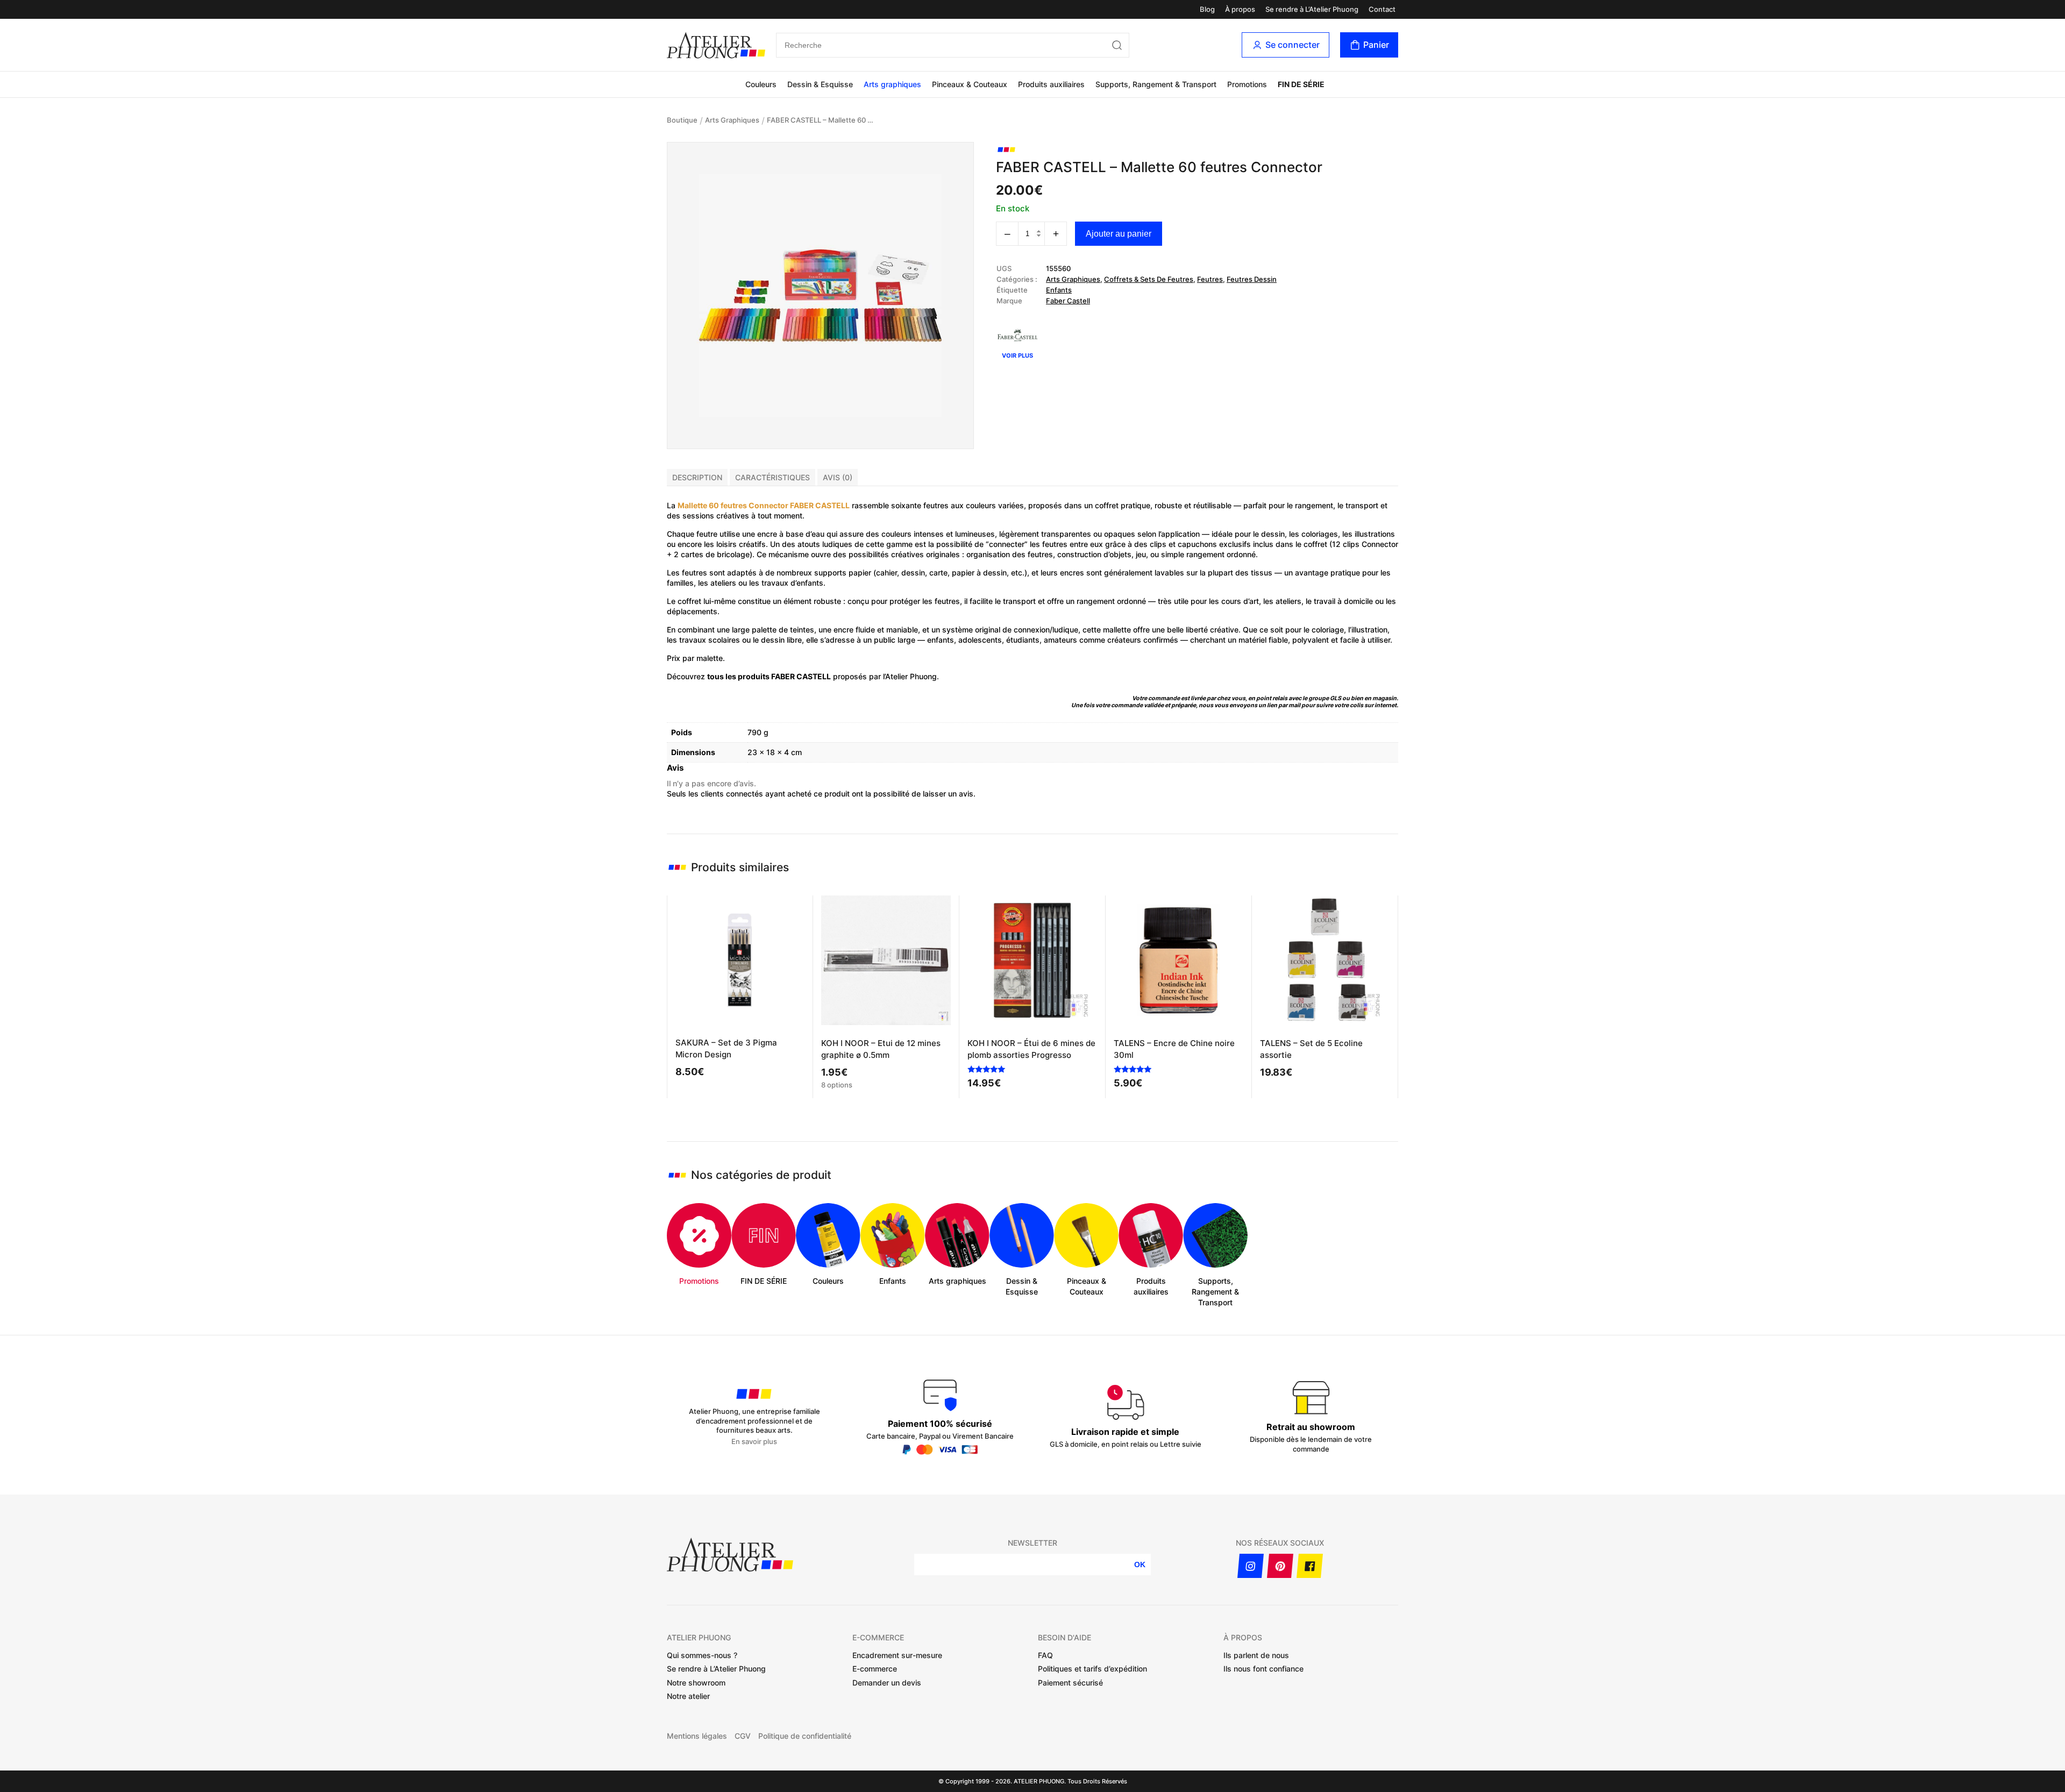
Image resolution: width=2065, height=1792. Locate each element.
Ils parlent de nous (1256, 1655)
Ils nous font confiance (1263, 1669)
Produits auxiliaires (1051, 84)
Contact (1382, 9)
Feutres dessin (1252, 279)
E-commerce (875, 1669)
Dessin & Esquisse (820, 84)
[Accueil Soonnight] (716, 45)
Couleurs (761, 84)
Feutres (1210, 279)
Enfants (1059, 290)
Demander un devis (887, 1683)
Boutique (682, 120)
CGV (743, 1736)
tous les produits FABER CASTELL (769, 676)
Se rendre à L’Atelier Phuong (1312, 9)
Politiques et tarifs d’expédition (1092, 1669)
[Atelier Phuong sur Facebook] (1310, 1566)
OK (1140, 1565)
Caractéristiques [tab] (772, 477)
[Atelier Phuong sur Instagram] (1251, 1566)
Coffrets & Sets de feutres (1149, 279)
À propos (1240, 9)
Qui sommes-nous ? (702, 1655)
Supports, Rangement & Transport (1156, 84)
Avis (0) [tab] (838, 477)
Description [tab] (697, 477)
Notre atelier (688, 1696)
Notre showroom (696, 1683)
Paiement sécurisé (1070, 1683)
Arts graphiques (892, 84)
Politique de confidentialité (805, 1736)
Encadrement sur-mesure (897, 1655)
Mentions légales (697, 1736)
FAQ (1045, 1655)
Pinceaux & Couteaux (970, 84)
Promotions (1247, 84)
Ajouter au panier (1119, 234)
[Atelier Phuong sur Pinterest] (1280, 1566)
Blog (1207, 9)
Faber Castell (1068, 301)
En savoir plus (754, 1442)
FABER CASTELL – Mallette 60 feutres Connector (821, 120)
